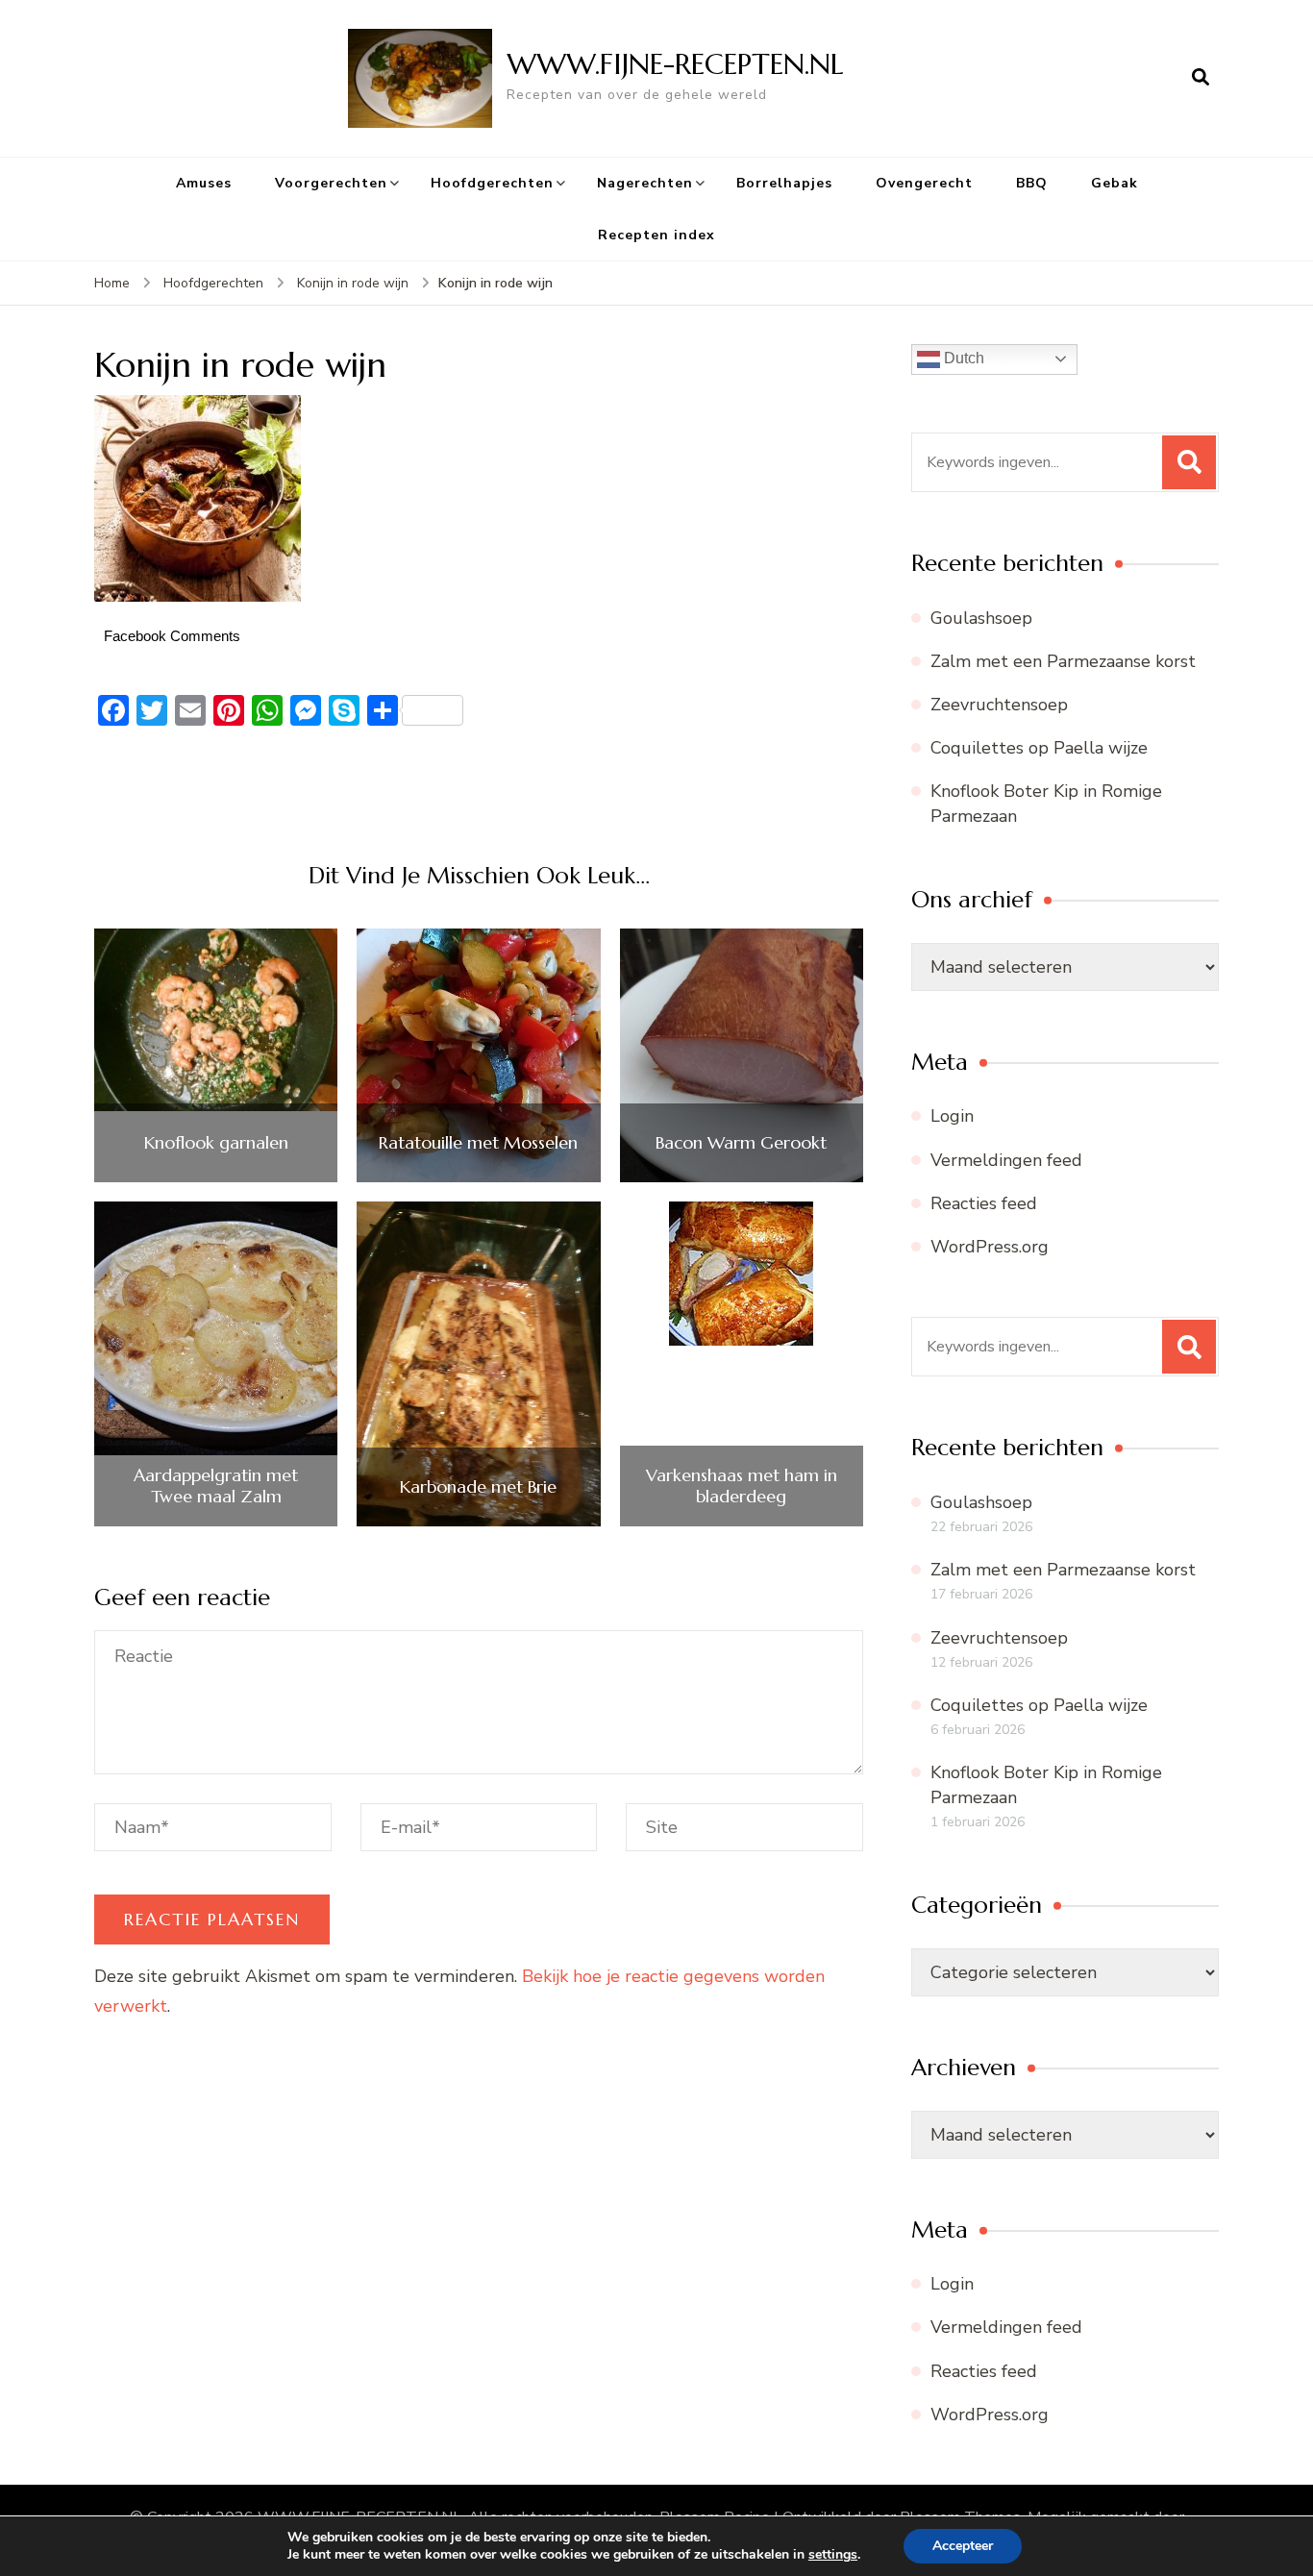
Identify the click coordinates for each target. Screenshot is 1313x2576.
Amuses (204, 183)
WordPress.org (990, 1247)
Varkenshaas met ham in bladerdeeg (742, 1486)
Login (952, 1116)
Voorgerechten (331, 183)
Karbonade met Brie (478, 1487)
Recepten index (656, 235)
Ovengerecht (924, 183)
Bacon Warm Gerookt (741, 1143)
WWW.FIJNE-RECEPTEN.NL (675, 64)
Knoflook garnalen (216, 1143)
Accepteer (963, 2546)
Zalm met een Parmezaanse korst (1063, 661)
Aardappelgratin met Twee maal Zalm (216, 1486)
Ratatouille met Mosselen (478, 1143)
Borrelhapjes (784, 183)
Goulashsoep (981, 618)
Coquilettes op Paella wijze (1039, 748)
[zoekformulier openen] (1201, 78)
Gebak (1115, 183)
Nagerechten (645, 183)
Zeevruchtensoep (999, 705)
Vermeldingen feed (1006, 1160)
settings (833, 2555)
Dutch (962, 358)
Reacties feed (984, 1203)
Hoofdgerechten (492, 183)
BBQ (1032, 183)
